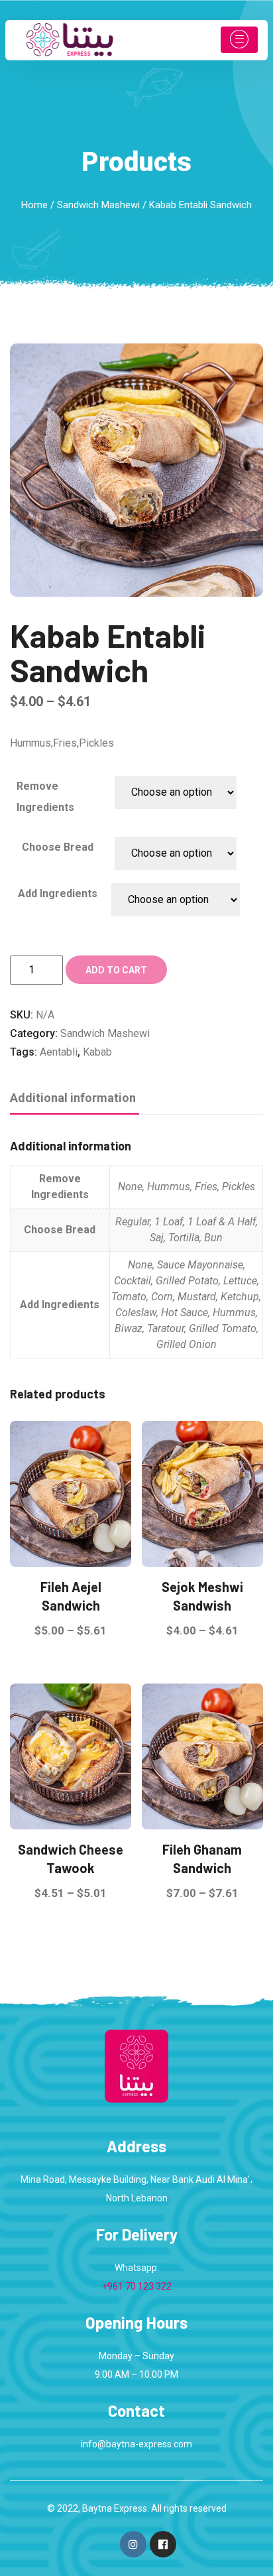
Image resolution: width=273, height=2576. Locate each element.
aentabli (59, 1052)
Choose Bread (58, 847)
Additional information (73, 1098)
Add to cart (116, 970)
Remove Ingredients (45, 797)
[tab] (73, 1099)
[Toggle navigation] (239, 40)
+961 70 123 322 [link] (137, 2286)
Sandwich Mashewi (98, 205)
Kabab (97, 1052)
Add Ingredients (58, 893)
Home (34, 205)
